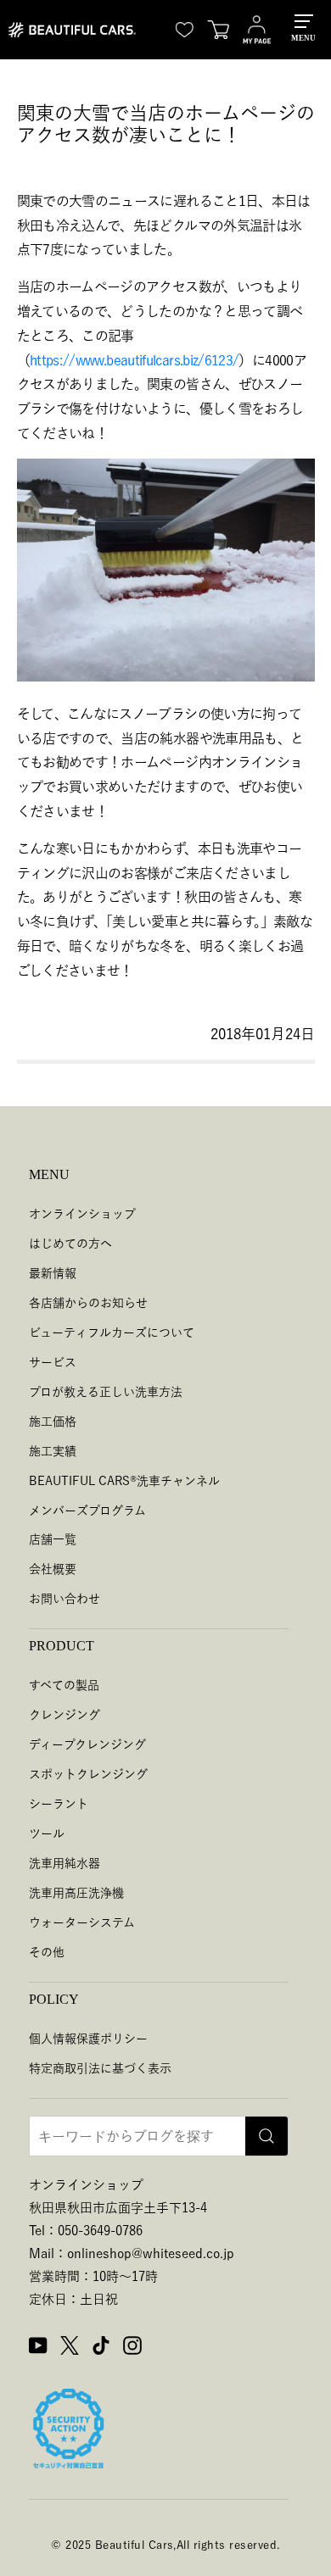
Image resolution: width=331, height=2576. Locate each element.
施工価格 (53, 1422)
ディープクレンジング (87, 1744)
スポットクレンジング (88, 1774)
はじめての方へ (70, 1243)
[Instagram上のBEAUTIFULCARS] (132, 2348)
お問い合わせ (65, 1599)
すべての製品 (64, 1685)
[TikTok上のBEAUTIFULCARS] (101, 2348)
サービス (53, 1362)
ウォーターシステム (82, 1922)
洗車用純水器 (65, 1863)
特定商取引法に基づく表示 (100, 2068)
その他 (47, 1952)
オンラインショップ (82, 1214)
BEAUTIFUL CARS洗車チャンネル (124, 1481)
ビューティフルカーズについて (112, 1333)
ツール (47, 1833)
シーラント (59, 1804)
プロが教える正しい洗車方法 (106, 1392)
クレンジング (65, 1715)
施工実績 (53, 1451)
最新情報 (53, 1273)
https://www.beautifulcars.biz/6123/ (135, 360)
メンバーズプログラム (87, 1511)
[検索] (266, 2136)
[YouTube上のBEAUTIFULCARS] (38, 2348)
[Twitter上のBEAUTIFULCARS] (70, 2348)
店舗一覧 (53, 1539)
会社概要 (53, 1569)
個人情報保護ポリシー (88, 2039)
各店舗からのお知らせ (88, 1303)
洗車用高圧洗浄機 (76, 1893)
